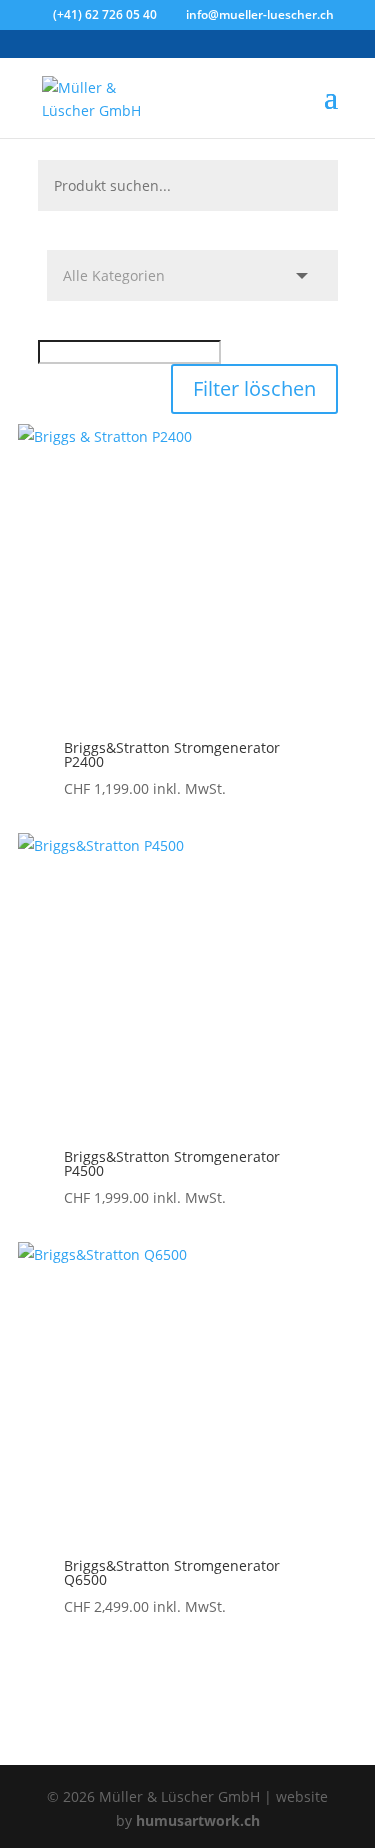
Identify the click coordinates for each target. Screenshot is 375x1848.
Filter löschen (254, 388)
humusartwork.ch (198, 1820)
